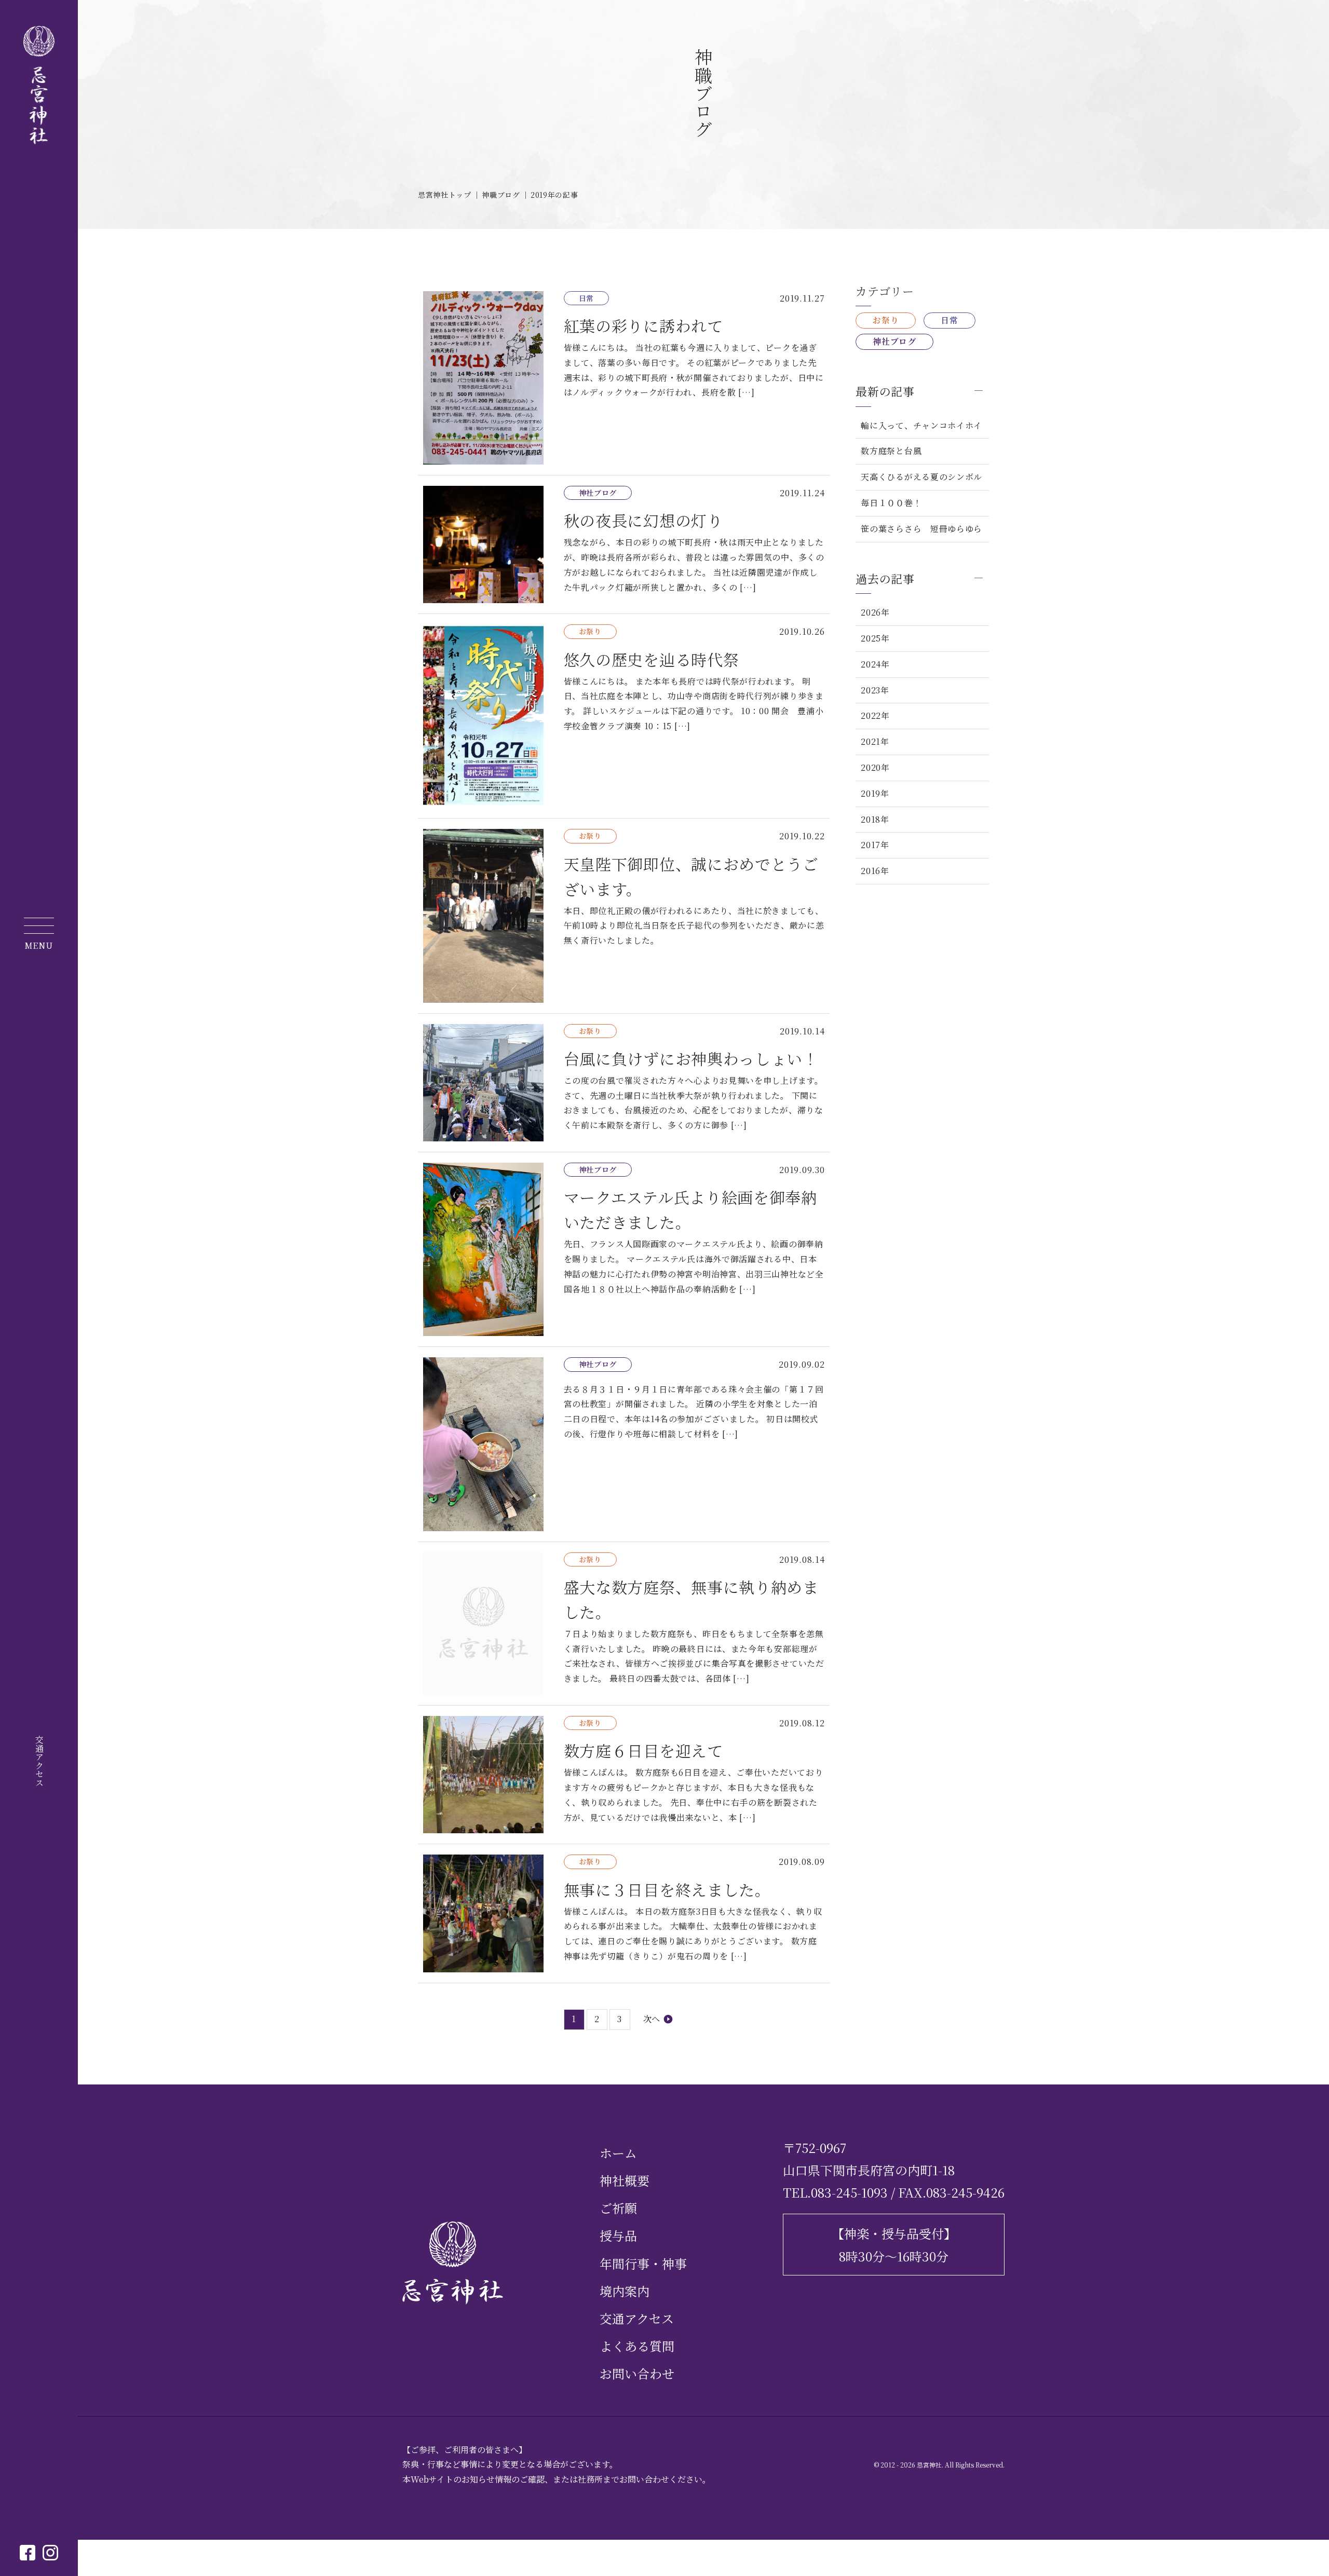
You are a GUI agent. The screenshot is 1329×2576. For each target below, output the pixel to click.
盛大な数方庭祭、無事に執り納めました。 (624, 1624)
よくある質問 (637, 2346)
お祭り (886, 320)
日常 (949, 320)
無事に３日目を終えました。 (624, 1913)
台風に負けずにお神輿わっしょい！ (624, 1083)
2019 (871, 793)
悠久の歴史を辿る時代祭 (624, 716)
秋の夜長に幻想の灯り (624, 544)
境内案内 (625, 2291)
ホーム (618, 2153)
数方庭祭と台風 (891, 451)
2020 (871, 767)
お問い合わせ (637, 2373)
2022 (871, 715)
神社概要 (625, 2180)
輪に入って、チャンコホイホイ (921, 425)
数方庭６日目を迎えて (624, 1775)
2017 (871, 845)
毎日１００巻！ (891, 503)
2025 (871, 638)
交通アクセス (39, 1761)
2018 (871, 819)
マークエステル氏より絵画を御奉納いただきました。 (624, 1249)
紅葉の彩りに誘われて (624, 378)
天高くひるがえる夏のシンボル (921, 477)
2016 (871, 871)
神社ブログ (894, 341)
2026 (871, 612)
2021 (871, 741)
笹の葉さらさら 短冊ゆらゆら (922, 529)
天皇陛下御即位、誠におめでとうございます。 (624, 916)
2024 (871, 664)
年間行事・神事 (643, 2263)
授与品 (618, 2235)
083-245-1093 (849, 2192)
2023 (871, 690)
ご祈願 (618, 2208)
